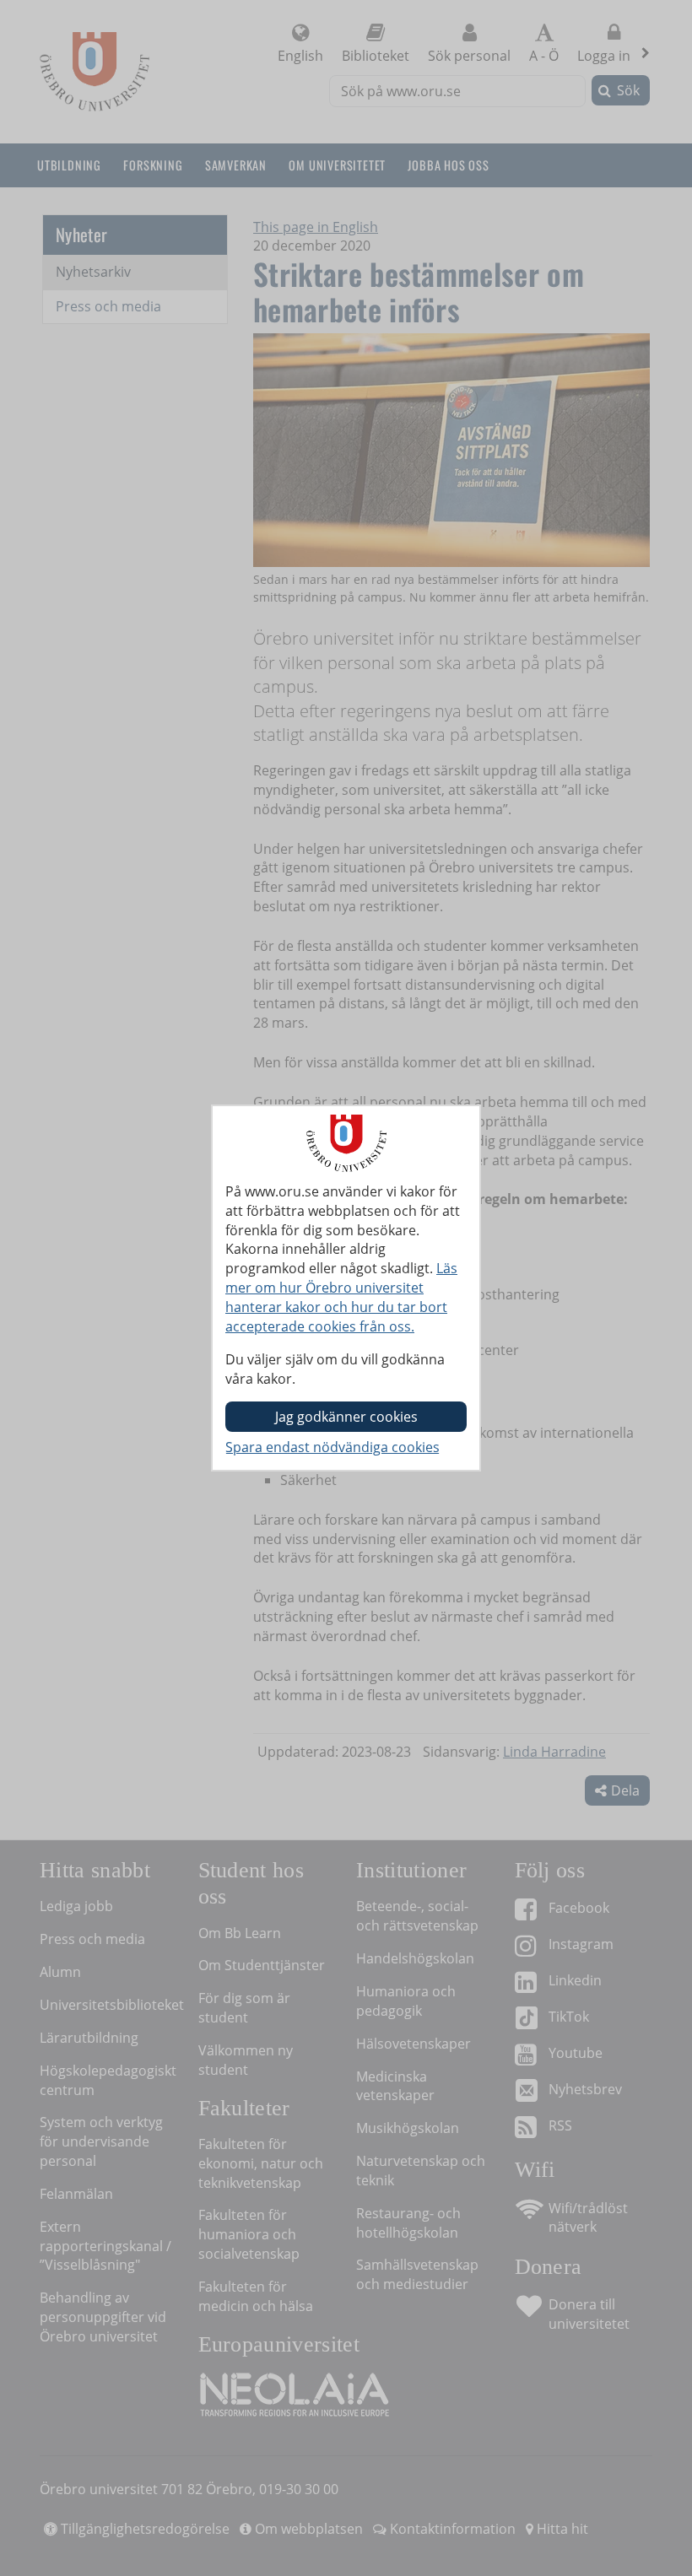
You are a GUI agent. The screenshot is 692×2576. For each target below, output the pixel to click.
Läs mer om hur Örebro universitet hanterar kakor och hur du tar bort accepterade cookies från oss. (341, 1297)
